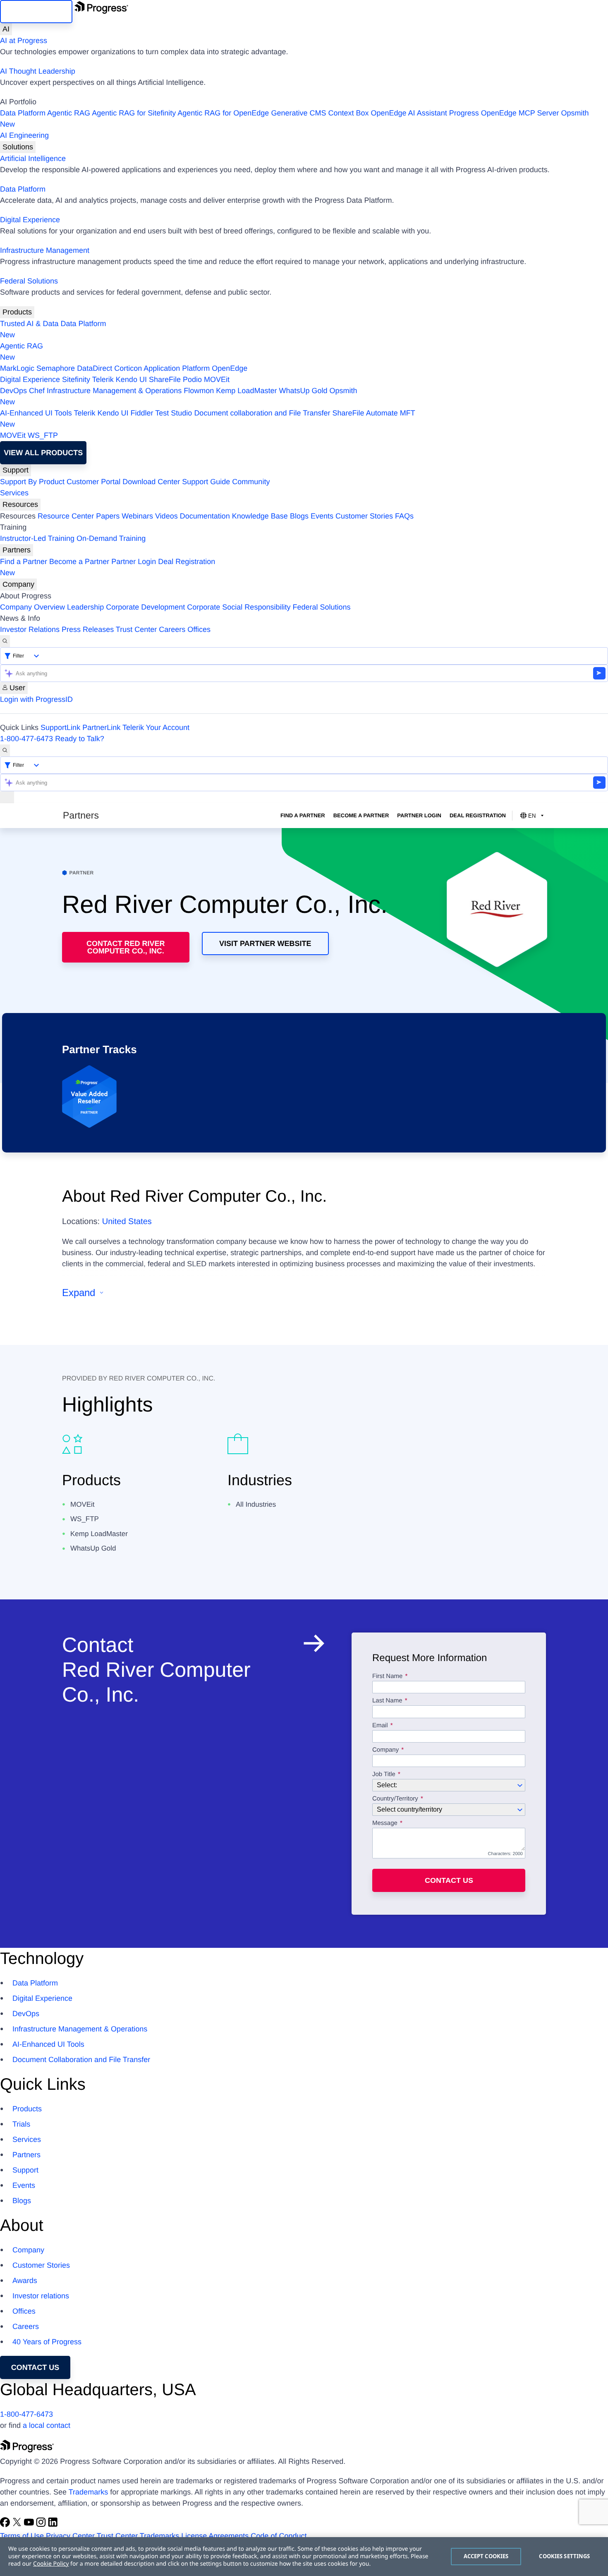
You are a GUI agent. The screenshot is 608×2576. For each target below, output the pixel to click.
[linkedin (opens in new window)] (53, 2525)
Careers (172, 629)
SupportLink (60, 727)
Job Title (384, 1774)
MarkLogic (17, 368)
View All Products (43, 453)
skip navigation (36, 12)
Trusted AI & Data (29, 324)
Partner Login (134, 562)
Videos (166, 516)
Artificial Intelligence (33, 158)
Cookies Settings (564, 2556)
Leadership (85, 607)
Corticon (128, 368)
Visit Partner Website (265, 943)
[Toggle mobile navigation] (7, 797)
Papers (108, 516)
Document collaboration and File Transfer (262, 413)
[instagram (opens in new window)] (42, 2525)
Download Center (151, 482)
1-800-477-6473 (26, 739)
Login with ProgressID (36, 699)
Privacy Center (70, 2536)
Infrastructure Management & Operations (114, 391)
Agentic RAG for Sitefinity (134, 113)
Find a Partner (24, 562)
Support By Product (32, 482)
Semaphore (56, 368)
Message (385, 1823)
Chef (37, 391)
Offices (199, 629)
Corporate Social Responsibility (239, 607)
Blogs (299, 516)
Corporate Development (145, 607)
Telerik (103, 379)
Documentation (205, 516)
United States (127, 1222)
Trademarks (88, 2492)
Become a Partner (79, 562)
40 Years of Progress (47, 2342)
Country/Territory (395, 1799)
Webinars (137, 516)
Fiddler (142, 413)
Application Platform (177, 368)
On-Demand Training (111, 538)
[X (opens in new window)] (18, 2525)
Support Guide (206, 482)
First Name (387, 1676)
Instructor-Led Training (37, 538)
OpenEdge (230, 368)
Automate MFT (208, 419)
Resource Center (66, 516)
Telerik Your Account (156, 727)
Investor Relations (30, 629)
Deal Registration (108, 567)
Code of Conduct (279, 2536)
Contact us (449, 1880)
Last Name (387, 1701)
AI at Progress (24, 41)
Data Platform (23, 113)
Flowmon (199, 391)
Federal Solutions (29, 281)
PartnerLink (101, 727)
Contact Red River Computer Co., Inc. (126, 947)
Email (381, 1726)
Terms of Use (22, 2536)
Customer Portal (93, 482)
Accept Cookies (486, 2556)
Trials (21, 2124)
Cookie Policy (51, 2564)
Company (18, 584)
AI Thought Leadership (38, 71)
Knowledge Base (260, 516)
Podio (192, 379)
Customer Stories (364, 516)
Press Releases (88, 629)
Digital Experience (30, 220)
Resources (20, 504)
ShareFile (165, 379)
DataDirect (95, 368)
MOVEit (217, 379)
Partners (17, 550)
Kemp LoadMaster (246, 391)
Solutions (18, 147)
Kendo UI (131, 379)
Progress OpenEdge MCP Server (504, 113)
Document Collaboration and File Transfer (81, 2060)
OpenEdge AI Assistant (409, 113)
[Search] (5, 641)
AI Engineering (24, 135)
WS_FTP (43, 435)
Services (14, 493)
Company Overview (32, 607)
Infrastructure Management (45, 250)
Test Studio (174, 413)
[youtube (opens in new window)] (30, 2525)
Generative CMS (298, 113)
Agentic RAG (69, 113)
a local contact (47, 2425)
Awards (25, 2281)
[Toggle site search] (5, 750)
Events (322, 516)
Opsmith (294, 119)
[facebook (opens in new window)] (6, 2525)
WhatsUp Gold (303, 391)
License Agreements (215, 2536)
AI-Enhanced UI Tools (36, 413)
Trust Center (136, 629)
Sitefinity (76, 379)
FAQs (404, 516)
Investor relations (41, 2296)
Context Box (348, 113)
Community (251, 482)
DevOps (13, 391)
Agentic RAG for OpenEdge (223, 113)
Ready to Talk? (80, 739)
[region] (304, 2557)
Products (17, 312)
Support (16, 470)
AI (6, 29)
